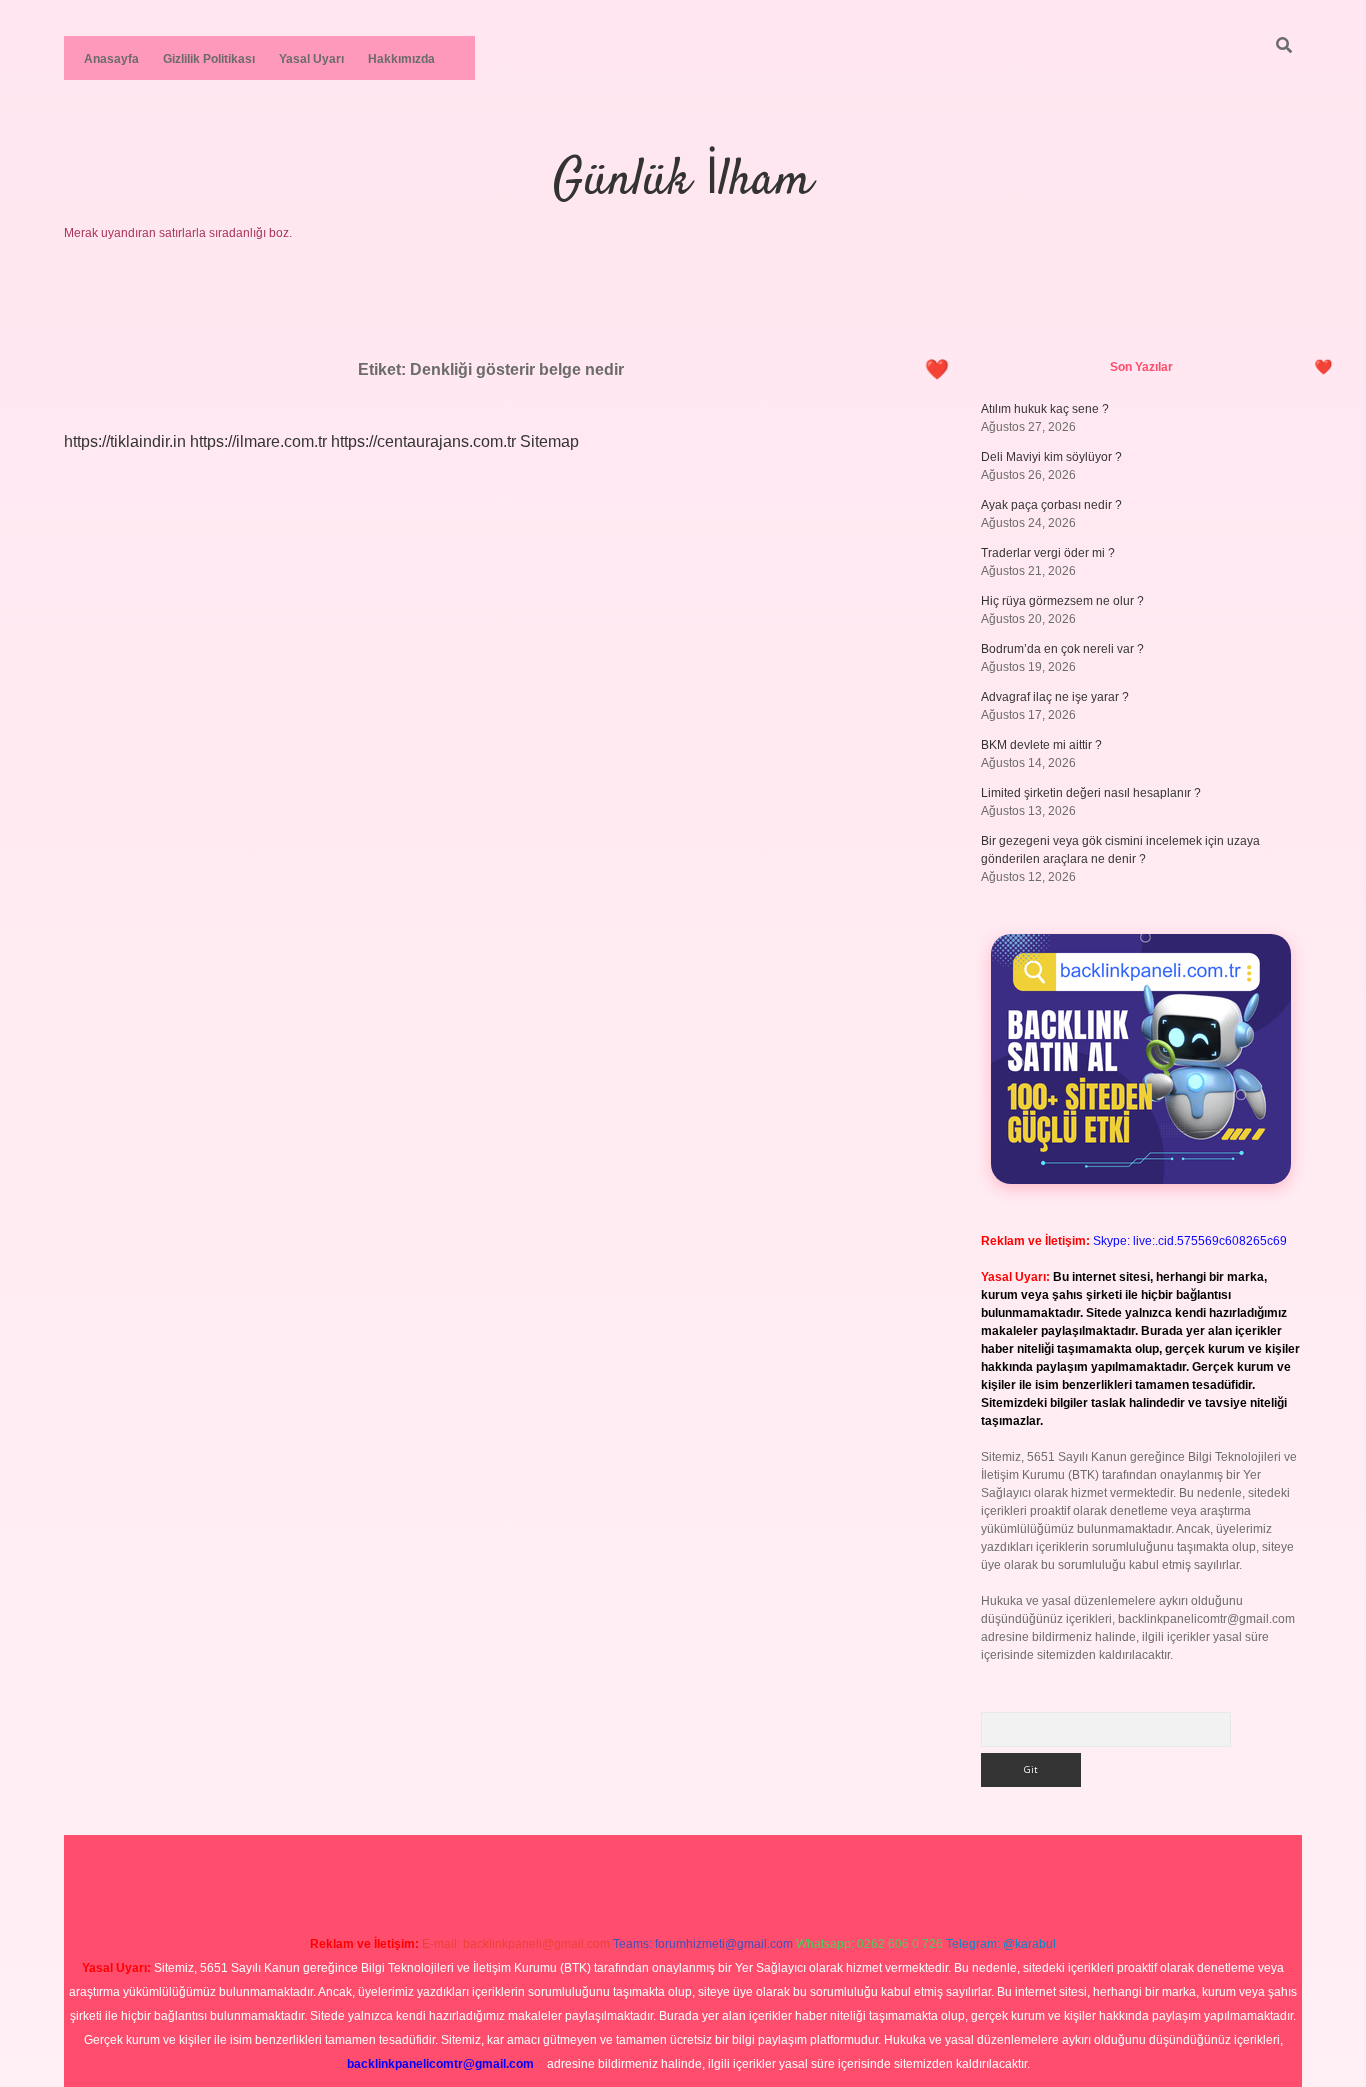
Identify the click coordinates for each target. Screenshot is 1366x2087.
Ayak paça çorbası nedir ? (1051, 505)
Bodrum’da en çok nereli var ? (1062, 649)
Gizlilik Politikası (209, 59)
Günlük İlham (683, 181)
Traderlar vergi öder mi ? (1048, 553)
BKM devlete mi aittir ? (1041, 745)
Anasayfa (111, 59)
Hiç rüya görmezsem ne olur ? (1062, 601)
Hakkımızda (401, 59)
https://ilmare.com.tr (258, 441)
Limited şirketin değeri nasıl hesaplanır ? (1091, 793)
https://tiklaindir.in (125, 441)
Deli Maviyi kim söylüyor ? (1051, 457)
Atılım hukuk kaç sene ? (1045, 409)
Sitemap (549, 441)
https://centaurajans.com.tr (423, 441)
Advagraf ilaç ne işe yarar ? (1055, 697)
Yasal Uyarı (311, 59)
